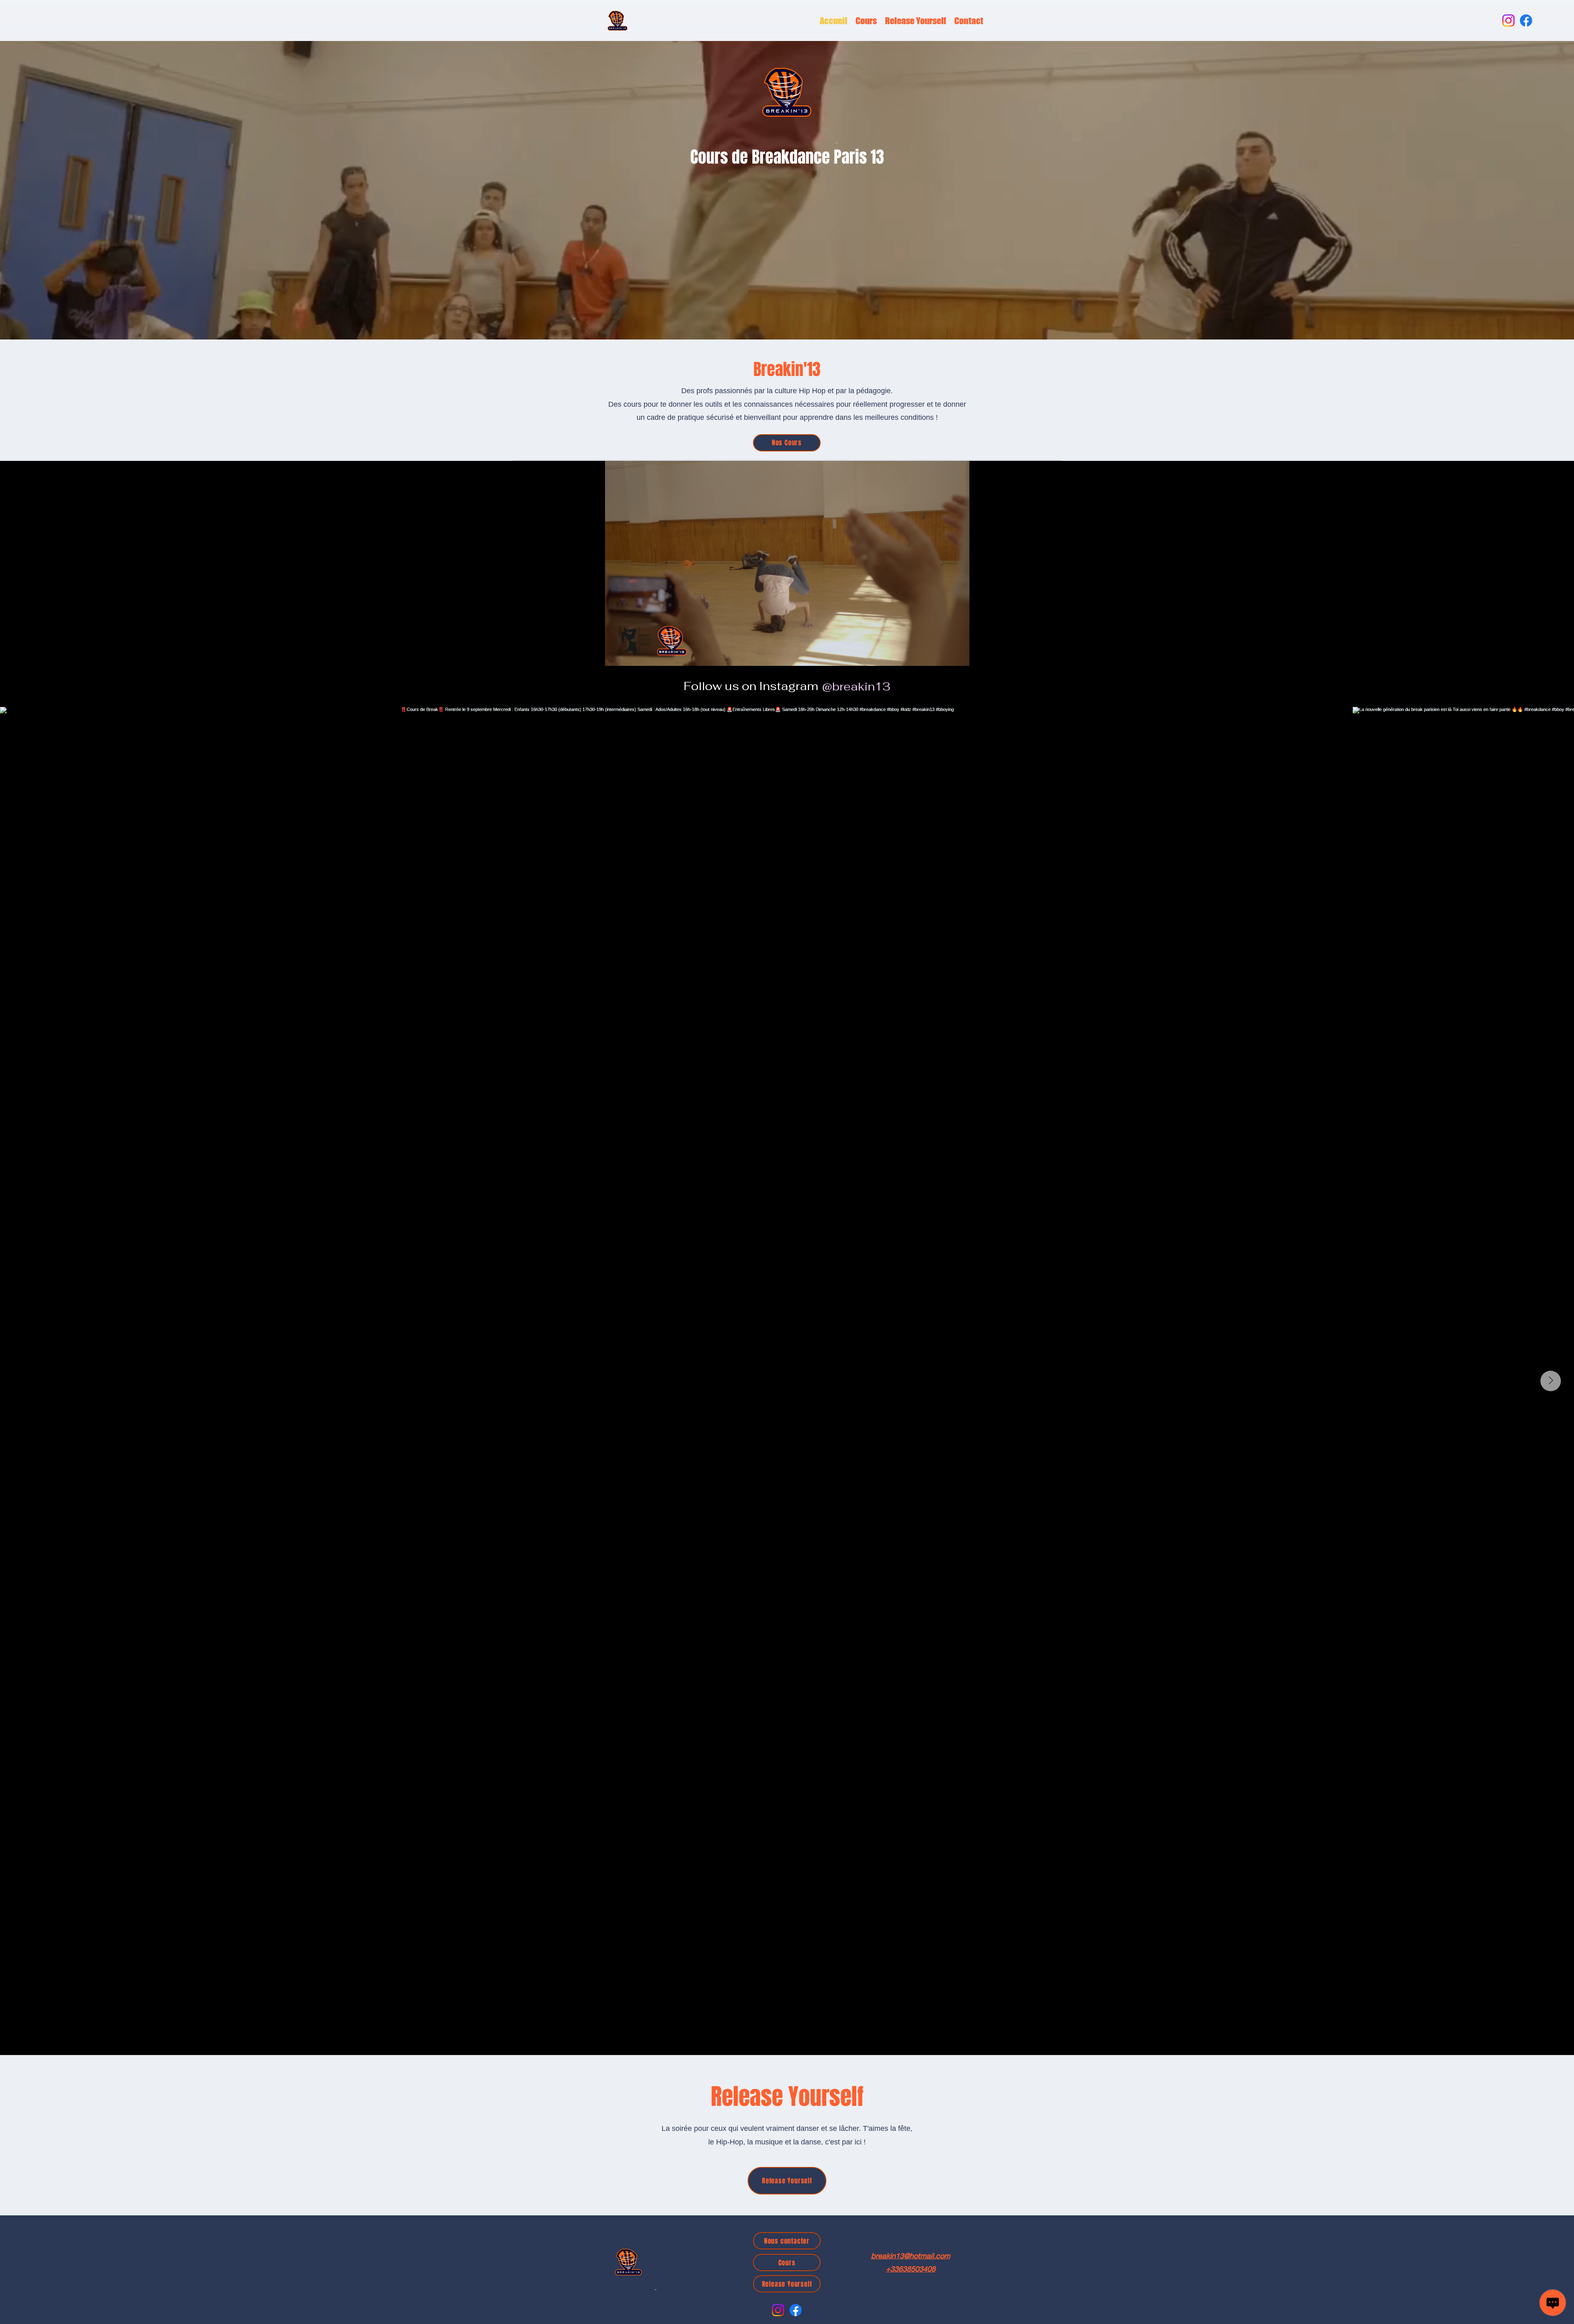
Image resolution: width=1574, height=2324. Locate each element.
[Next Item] (1551, 1381)
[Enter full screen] (1051, 655)
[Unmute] (537, 655)
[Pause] (523, 655)
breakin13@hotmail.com (911, 2256)
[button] (866, 21)
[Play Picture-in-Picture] (1037, 655)
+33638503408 (911, 2269)
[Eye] (618, 21)
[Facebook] (1526, 21)
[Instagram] (1508, 21)
